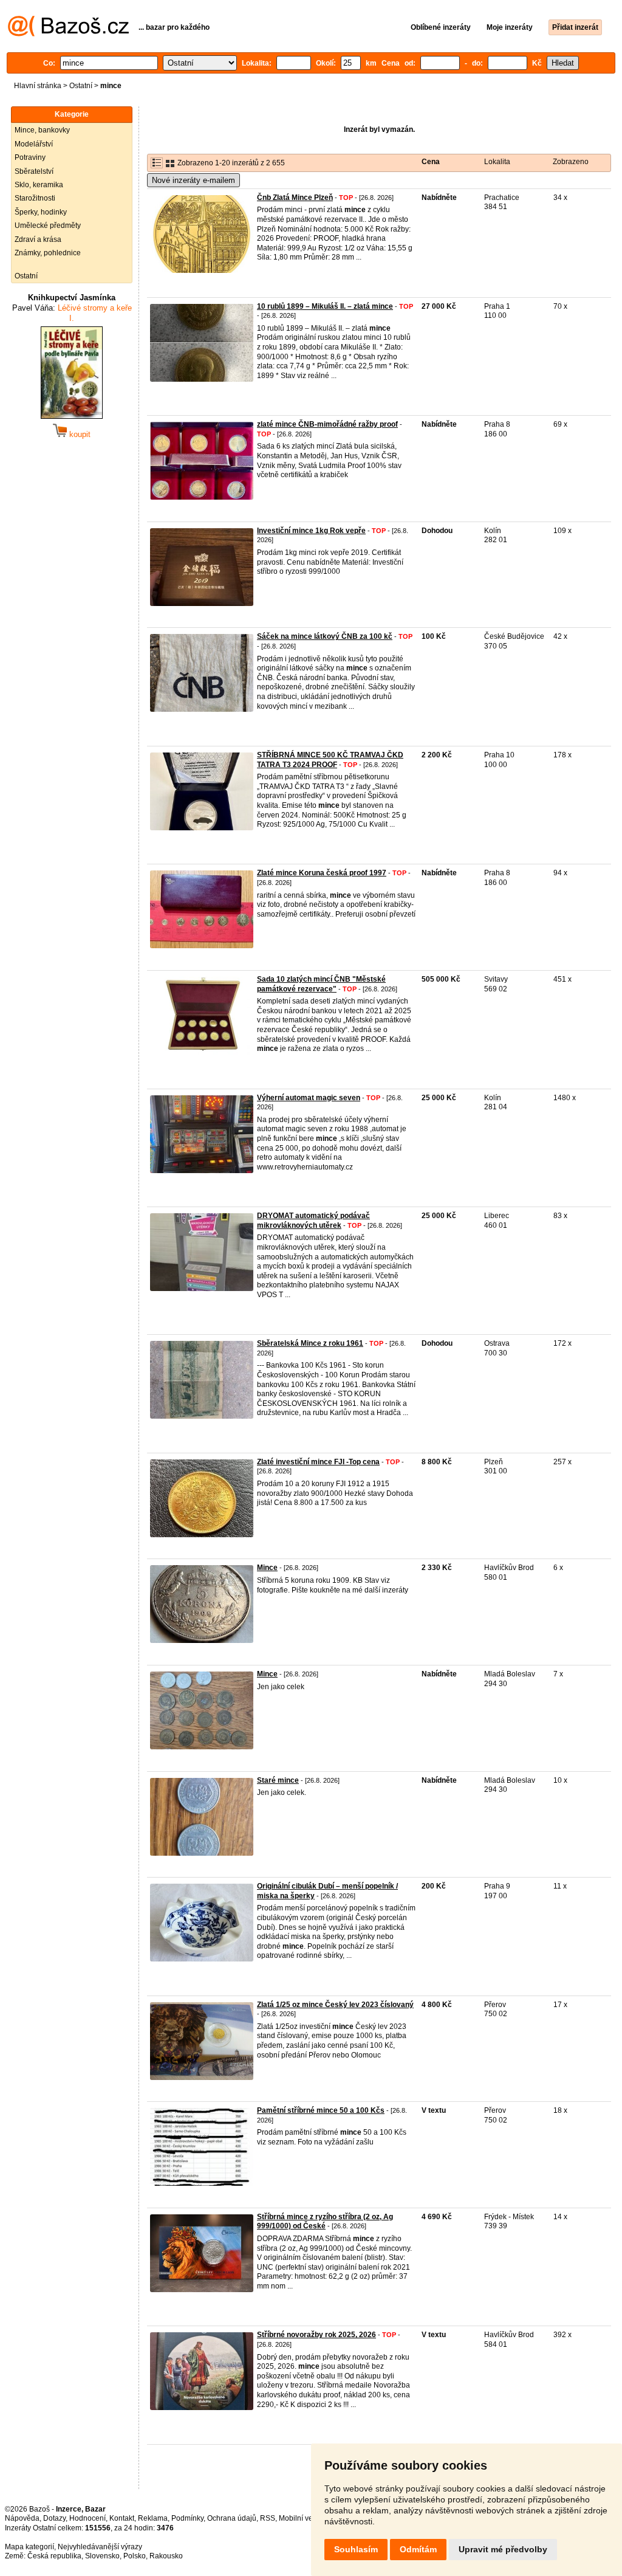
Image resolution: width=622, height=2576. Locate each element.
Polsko (135, 2556)
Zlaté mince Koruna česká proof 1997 (322, 873)
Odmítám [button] (418, 2549)
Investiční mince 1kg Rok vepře (311, 531)
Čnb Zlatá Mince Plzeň (295, 198)
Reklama (153, 2518)
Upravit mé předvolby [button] (503, 2549)
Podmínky (187, 2518)
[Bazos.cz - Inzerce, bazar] (68, 34)
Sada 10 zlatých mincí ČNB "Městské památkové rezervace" (321, 984)
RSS (268, 2518)
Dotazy (54, 2518)
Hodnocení (87, 2518)
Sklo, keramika (39, 185)
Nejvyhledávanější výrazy (100, 2547)
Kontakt (122, 2518)
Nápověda (22, 2518)
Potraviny (30, 157)
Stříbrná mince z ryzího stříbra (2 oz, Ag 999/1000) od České (325, 2222)
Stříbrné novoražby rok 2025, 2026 (316, 2335)
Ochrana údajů (232, 2518)
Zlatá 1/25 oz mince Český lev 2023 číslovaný (335, 2005)
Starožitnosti (35, 198)
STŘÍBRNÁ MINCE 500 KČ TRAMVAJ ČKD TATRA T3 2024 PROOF (330, 760)
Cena (431, 162)
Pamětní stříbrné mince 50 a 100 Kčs (321, 2110)
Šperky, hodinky (41, 212)
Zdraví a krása (38, 239)
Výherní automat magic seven (309, 1098)
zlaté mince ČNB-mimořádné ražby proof (327, 424)
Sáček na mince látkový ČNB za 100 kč (325, 636)
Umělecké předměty (48, 226)
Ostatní (81, 86)
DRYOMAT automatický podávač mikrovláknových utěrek (313, 1221)
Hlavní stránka (38, 86)
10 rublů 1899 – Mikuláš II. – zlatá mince (325, 306)
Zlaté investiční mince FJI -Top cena (318, 1462)
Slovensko (102, 2556)
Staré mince (278, 1780)
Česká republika (54, 2556)
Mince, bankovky (42, 130)
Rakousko (166, 2556)
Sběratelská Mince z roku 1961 (310, 1343)
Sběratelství (34, 171)
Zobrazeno (571, 162)
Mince (267, 1568)
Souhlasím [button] (356, 2549)
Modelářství (34, 144)
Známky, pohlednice (48, 253)
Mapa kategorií (29, 2547)
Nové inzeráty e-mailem (193, 180)
